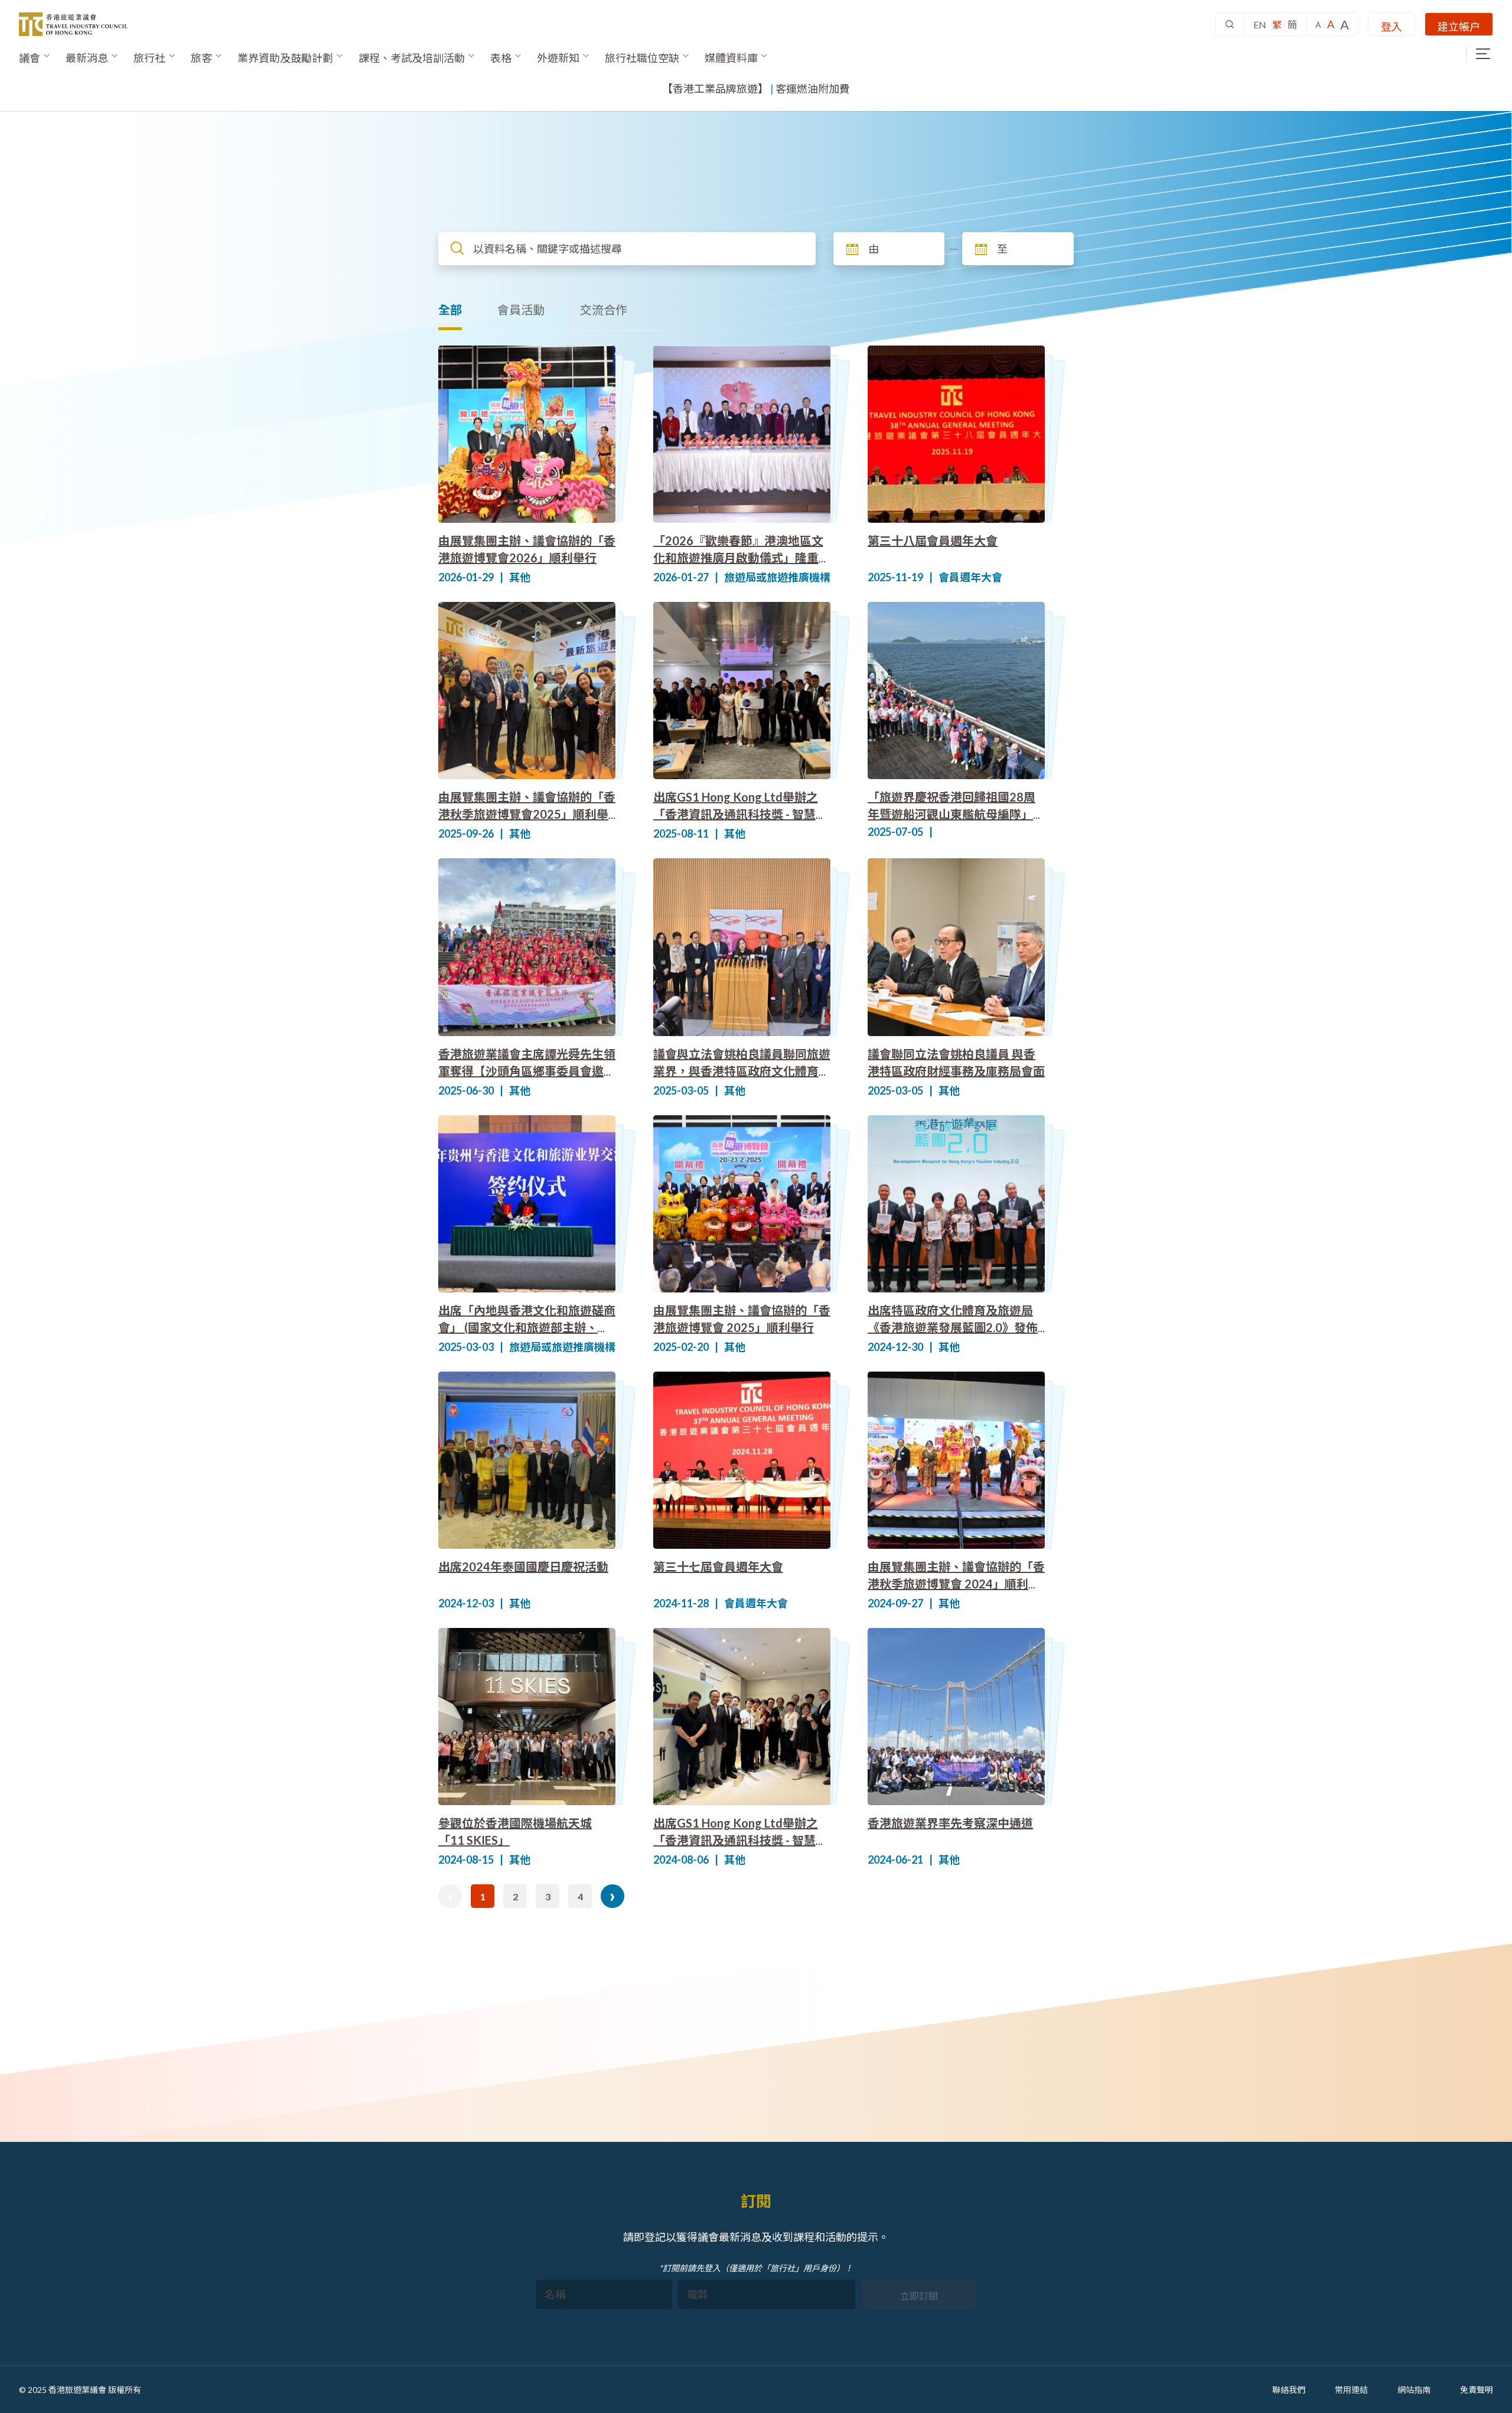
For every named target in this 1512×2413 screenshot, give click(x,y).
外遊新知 (558, 58)
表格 (501, 58)
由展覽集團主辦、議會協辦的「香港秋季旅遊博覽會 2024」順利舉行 (956, 1584)
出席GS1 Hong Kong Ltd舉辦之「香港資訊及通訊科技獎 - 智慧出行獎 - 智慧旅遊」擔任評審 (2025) (742, 814)
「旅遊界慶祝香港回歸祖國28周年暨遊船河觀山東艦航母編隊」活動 (956, 814)
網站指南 (1414, 2390)
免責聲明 (1477, 2390)
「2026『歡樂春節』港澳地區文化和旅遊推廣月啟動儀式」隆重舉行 (742, 558)
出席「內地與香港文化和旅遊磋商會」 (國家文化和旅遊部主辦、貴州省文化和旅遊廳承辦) (527, 1327)
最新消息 (87, 58)
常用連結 (1351, 2390)
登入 (1392, 27)
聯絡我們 (1289, 2390)
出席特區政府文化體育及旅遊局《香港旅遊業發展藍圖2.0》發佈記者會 (953, 1327)
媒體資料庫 (731, 58)
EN (1260, 25)
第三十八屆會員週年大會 (933, 540)
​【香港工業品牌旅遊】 (715, 89)
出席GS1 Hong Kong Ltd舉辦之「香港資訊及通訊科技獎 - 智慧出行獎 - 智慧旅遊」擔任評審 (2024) (742, 1840)
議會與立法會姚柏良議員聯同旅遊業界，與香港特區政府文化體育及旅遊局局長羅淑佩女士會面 (742, 1071)
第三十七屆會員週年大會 (718, 1567)
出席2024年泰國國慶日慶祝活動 (523, 1567)
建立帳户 (1459, 27)
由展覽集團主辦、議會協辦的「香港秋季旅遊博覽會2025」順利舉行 (527, 814)
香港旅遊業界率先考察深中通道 (950, 1823)
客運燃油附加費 (813, 89)
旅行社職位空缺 (642, 58)
